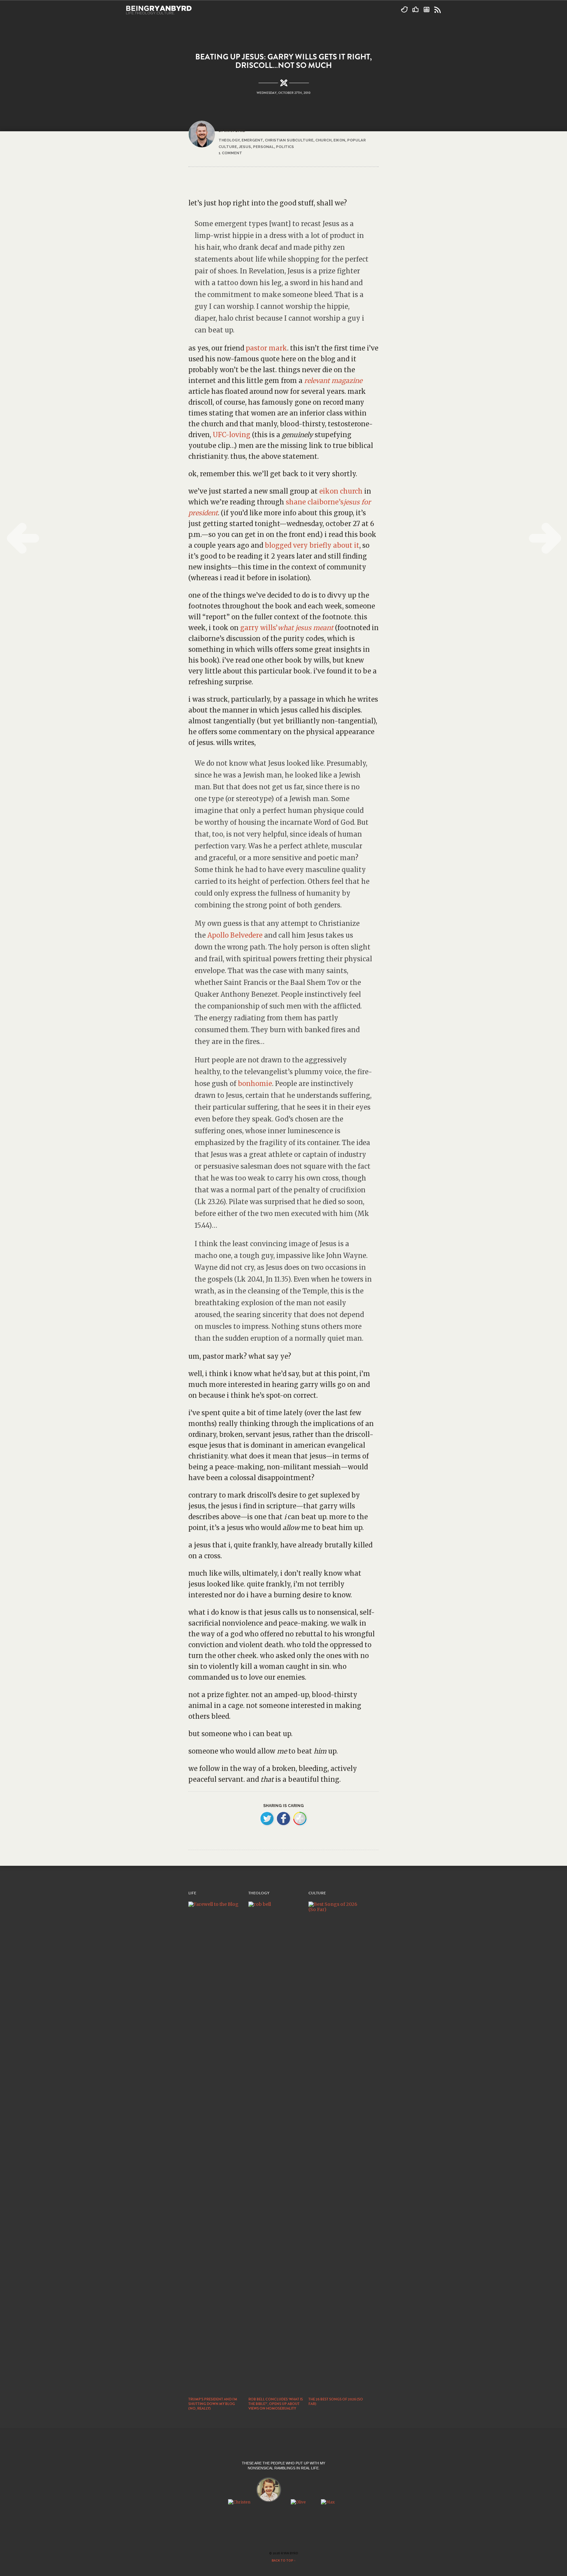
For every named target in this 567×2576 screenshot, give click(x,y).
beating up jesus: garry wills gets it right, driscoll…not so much (283, 61)
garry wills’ (259, 628)
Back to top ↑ (284, 2561)
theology (229, 140)
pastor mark (266, 348)
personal (263, 147)
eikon (339, 140)
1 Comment (230, 153)
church (323, 140)
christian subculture (289, 140)
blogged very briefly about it (312, 545)
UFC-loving (231, 435)
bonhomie (255, 1084)
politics (285, 147)
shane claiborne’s (315, 502)
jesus (245, 147)
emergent (252, 140)
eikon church (341, 491)
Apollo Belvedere (235, 935)
